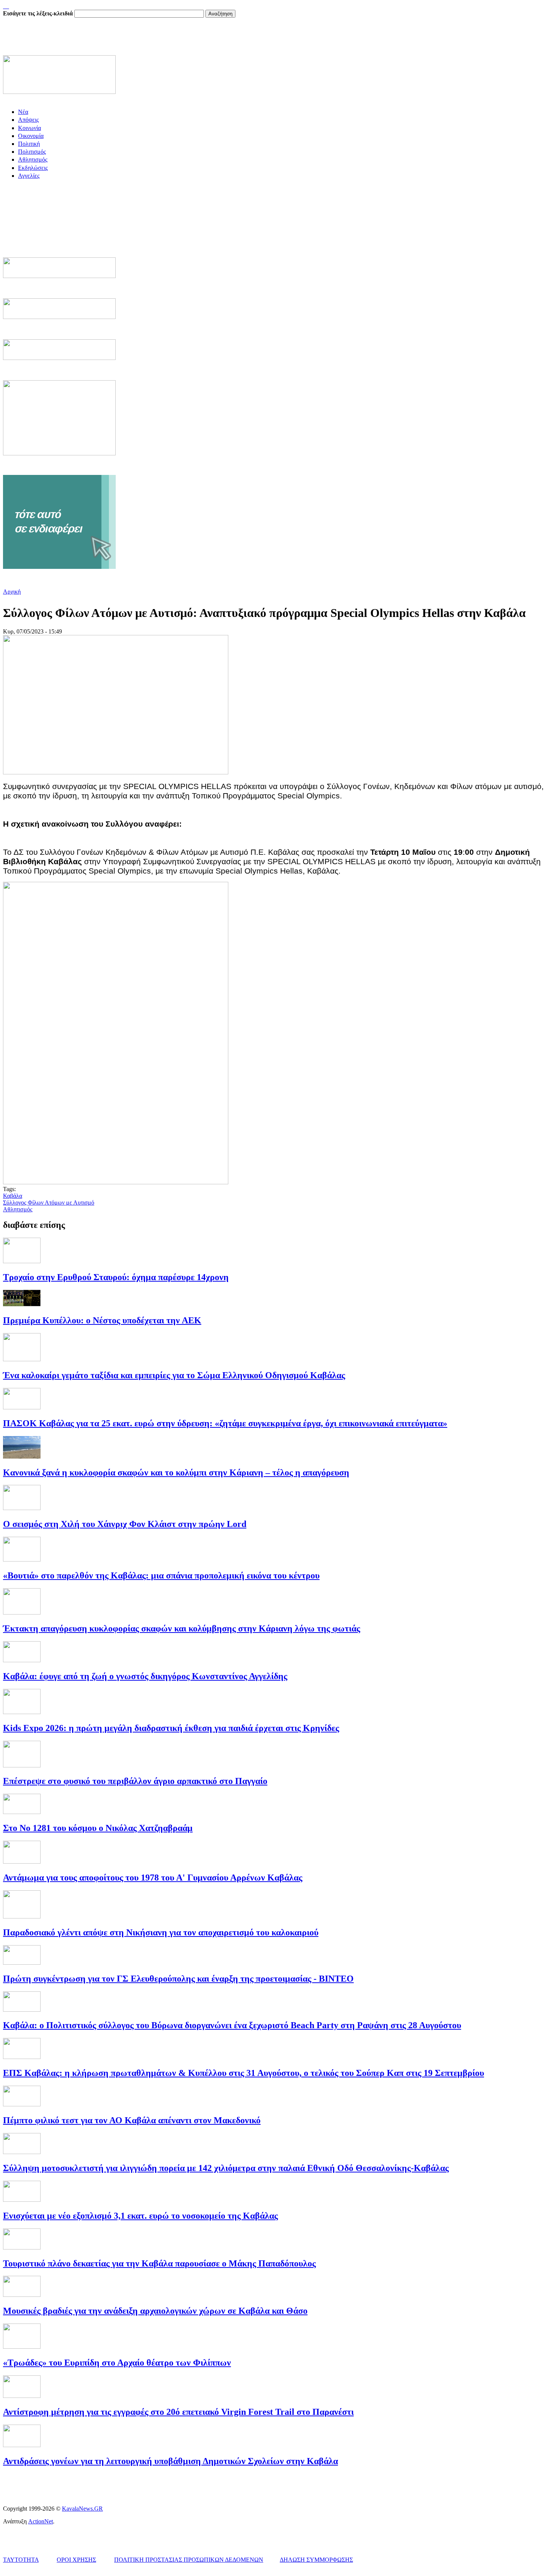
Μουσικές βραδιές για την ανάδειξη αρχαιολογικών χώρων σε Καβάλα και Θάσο (155, 2311)
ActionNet (41, 2521)
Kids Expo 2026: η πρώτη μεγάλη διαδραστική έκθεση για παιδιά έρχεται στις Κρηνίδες (171, 1728)
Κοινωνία (29, 128)
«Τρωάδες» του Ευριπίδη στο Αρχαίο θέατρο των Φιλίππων (117, 2363)
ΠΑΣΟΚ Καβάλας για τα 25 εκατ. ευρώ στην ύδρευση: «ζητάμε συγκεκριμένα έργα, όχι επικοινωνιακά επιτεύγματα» (225, 1423)
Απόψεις (28, 120)
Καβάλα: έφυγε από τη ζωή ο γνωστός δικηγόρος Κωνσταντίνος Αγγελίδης (145, 1676)
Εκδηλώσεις (33, 168)
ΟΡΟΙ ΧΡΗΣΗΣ (76, 2560)
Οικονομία (31, 136)
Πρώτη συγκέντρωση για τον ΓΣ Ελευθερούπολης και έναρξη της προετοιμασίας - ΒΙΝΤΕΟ (178, 1979)
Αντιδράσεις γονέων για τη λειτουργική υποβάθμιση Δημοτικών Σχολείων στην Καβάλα (170, 2461)
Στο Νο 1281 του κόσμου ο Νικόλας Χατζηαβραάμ (98, 1828)
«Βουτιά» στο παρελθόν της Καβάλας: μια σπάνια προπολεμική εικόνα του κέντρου (161, 1575)
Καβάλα (13, 1196)
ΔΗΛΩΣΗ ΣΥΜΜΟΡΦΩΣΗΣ (316, 2560)
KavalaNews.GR (82, 2509)
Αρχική (12, 592)
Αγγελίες (29, 176)
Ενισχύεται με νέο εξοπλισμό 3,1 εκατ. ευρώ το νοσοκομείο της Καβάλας (140, 2216)
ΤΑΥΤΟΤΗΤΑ (21, 2560)
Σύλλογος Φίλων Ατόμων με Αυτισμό (49, 1203)
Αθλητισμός (33, 159)
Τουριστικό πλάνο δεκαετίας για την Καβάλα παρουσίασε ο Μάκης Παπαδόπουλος (159, 2263)
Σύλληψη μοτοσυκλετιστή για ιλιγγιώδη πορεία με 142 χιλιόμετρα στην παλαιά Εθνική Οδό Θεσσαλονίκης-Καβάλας (226, 2168)
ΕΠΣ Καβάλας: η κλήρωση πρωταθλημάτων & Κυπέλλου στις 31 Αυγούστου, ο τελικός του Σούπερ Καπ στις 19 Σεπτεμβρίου (244, 2073)
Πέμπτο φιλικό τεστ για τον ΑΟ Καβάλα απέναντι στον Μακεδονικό (132, 2120)
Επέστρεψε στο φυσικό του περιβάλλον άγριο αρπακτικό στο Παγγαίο (135, 1781)
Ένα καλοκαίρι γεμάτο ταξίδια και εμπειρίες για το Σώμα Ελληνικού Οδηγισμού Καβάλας (174, 1375)
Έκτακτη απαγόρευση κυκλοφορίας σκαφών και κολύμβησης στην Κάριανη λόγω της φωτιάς (182, 1628)
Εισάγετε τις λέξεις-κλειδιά (39, 13)
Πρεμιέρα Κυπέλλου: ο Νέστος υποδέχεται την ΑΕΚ (102, 1320)
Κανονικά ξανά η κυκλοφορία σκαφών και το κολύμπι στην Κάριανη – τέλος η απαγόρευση (176, 1472)
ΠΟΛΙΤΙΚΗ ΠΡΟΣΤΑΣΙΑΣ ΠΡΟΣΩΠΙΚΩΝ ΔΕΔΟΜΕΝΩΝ (189, 2560)
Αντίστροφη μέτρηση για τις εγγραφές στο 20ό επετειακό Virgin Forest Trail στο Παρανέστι (178, 2412)
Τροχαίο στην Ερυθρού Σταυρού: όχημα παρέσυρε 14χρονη (116, 1277)
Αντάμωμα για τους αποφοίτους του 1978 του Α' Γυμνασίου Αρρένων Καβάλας (153, 1878)
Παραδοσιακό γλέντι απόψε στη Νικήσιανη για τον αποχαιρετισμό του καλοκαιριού (161, 1932)
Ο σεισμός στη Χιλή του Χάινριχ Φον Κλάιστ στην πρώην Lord (125, 1524)
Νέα (23, 112)
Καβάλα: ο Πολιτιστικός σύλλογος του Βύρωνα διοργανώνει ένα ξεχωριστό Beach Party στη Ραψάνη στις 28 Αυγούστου (232, 2025)
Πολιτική (29, 144)
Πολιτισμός (32, 152)
